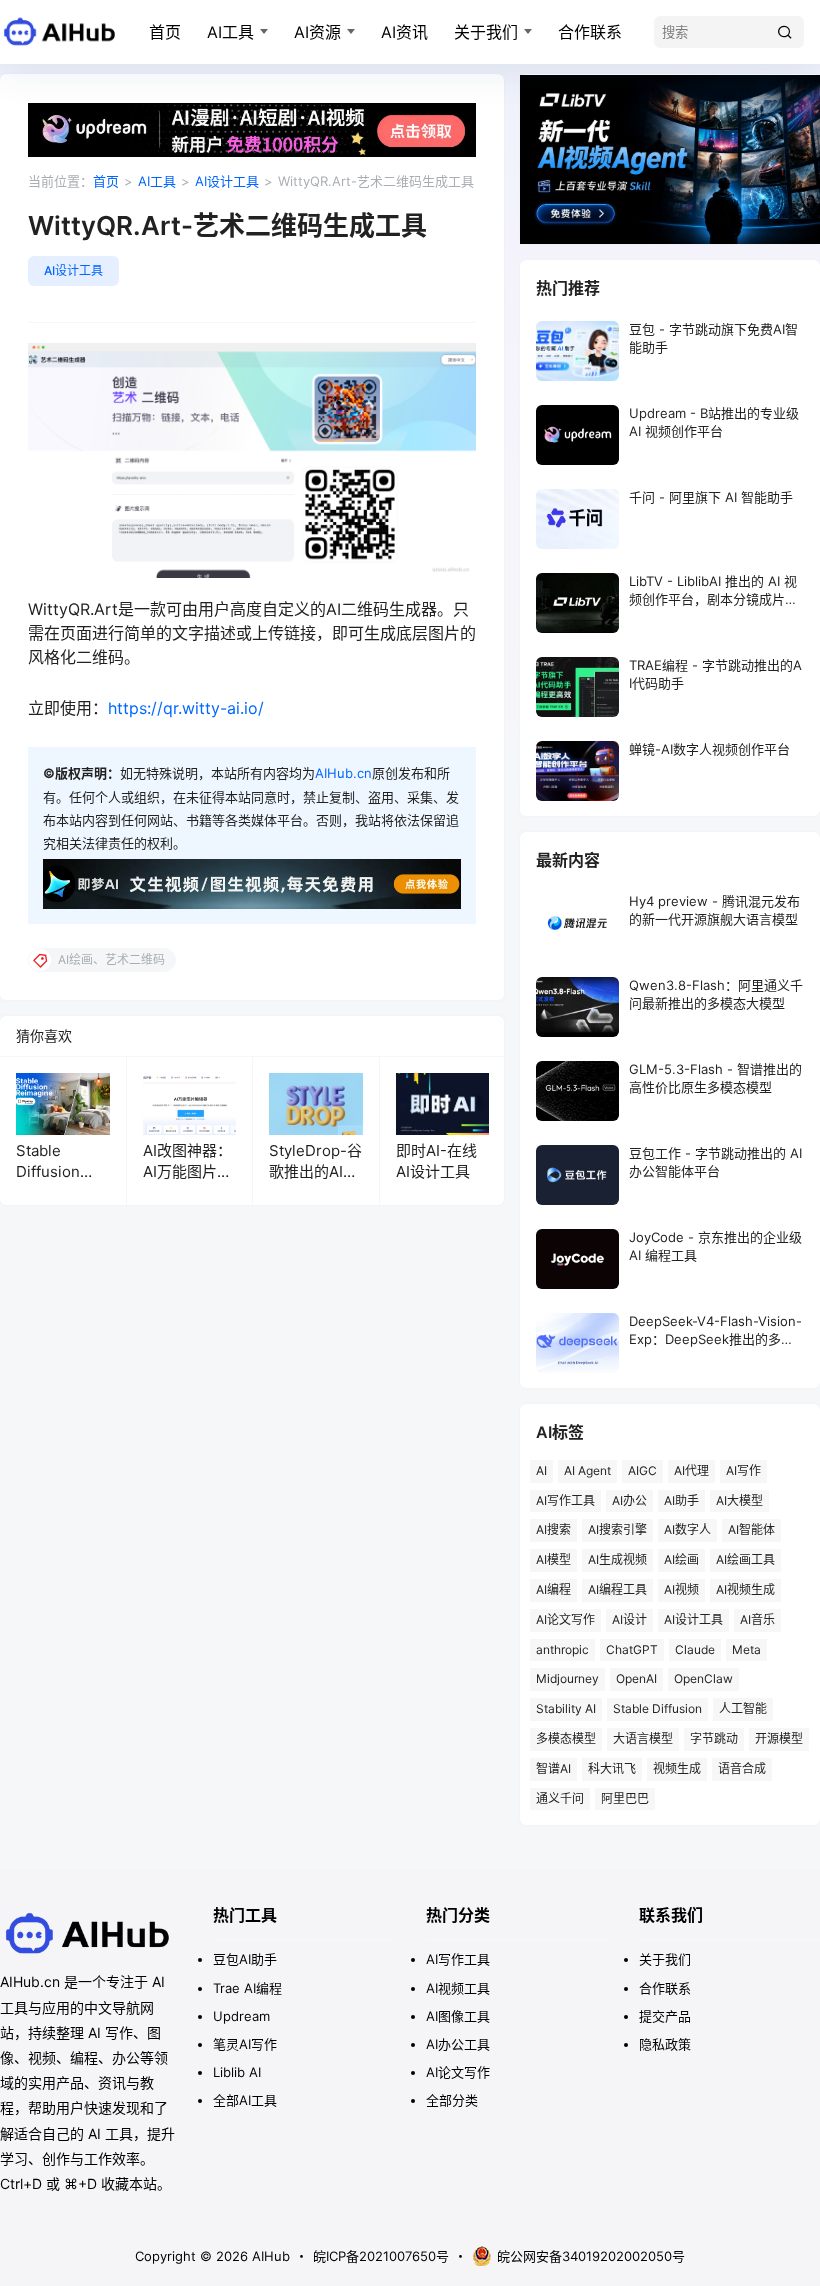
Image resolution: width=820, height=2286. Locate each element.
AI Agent (587, 1470)
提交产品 (665, 2016)
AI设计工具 (227, 181)
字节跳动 (714, 1738)
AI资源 (317, 32)
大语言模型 (643, 1738)
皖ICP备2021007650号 (381, 2256)
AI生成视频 (617, 1559)
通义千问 (560, 1798)
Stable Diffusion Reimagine (53, 1171)
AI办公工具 (458, 2044)
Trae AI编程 (247, 1988)
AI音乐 (757, 1619)
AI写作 (743, 1470)
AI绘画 (681, 1559)
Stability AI (566, 1708)
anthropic (562, 1649)
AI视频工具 (458, 1988)
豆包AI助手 (245, 1959)
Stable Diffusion (657, 1708)
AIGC (642, 1470)
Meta (746, 1649)
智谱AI (553, 1768)
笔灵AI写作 (245, 2044)
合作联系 (590, 32)
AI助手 (681, 1500)
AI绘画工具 (745, 1559)
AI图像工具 (458, 2016)
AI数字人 (687, 1529)
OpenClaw (703, 1678)
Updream (241, 2016)
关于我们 (486, 32)
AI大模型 (739, 1500)
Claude (695, 1649)
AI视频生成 (745, 1589)
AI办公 (629, 1500)
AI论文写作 (565, 1619)
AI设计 (629, 1619)
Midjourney (567, 1678)
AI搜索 (553, 1529)
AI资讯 (404, 32)
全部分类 (452, 2100)
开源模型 (779, 1738)
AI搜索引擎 (617, 1529)
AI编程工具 (617, 1589)
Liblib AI (237, 2072)
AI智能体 (751, 1529)
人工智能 (743, 1708)
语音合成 (742, 1768)
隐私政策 (665, 2044)
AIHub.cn (343, 773)
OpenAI (636, 1678)
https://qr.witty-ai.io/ (186, 708)
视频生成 (677, 1768)
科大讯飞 (612, 1768)
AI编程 (553, 1589)
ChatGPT (632, 1649)
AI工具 (230, 32)
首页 (165, 32)
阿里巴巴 (625, 1798)
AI (541, 1470)
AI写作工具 (565, 1500)
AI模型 (553, 1559)
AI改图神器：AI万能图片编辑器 (187, 1171)
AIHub (269, 2256)
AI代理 (691, 1470)
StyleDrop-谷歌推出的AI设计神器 (315, 1171)
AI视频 (681, 1589)
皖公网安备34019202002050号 (591, 2256)
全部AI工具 (245, 2100)
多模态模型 (566, 1738)
